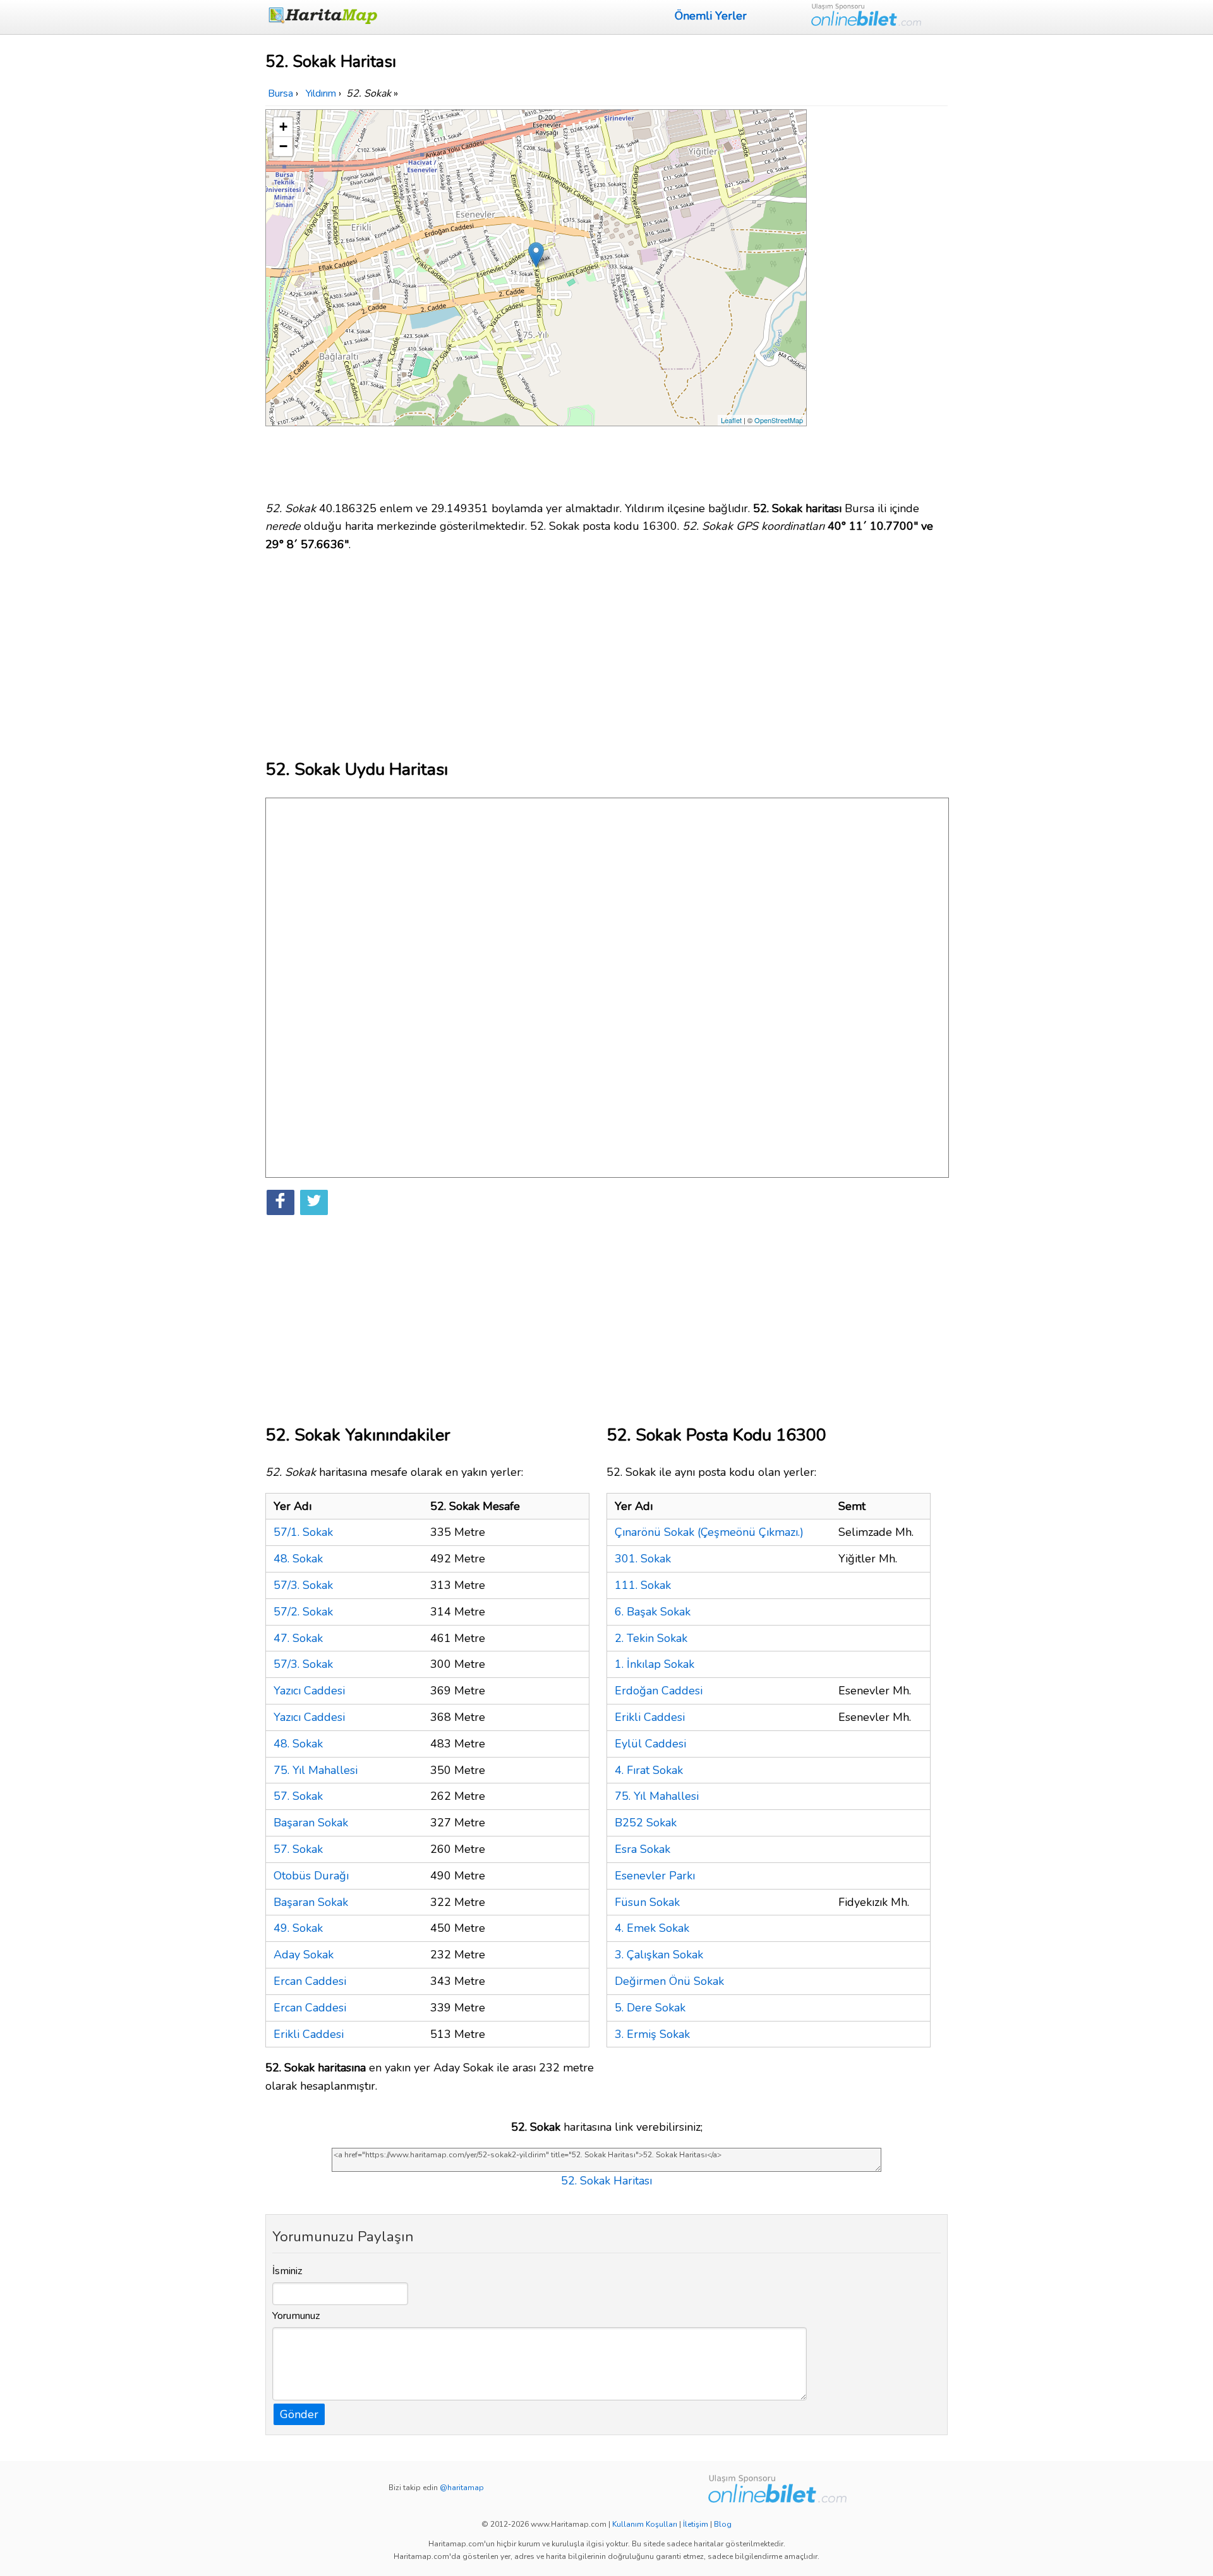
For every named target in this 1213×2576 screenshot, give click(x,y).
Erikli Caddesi (309, 2034)
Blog (723, 2524)
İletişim (696, 2524)
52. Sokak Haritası (606, 2181)
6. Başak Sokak (653, 1612)
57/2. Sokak (303, 1612)
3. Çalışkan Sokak (659, 1955)
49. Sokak (298, 1928)
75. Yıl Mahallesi (316, 1770)
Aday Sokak (304, 1955)
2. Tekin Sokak (651, 1638)
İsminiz (287, 2271)
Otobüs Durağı (311, 1876)
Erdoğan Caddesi (659, 1691)
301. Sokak (643, 1559)
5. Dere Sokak (650, 2008)
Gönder (299, 2414)
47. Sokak (298, 1638)
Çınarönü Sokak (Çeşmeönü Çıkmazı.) (709, 1532)
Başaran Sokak (311, 1823)
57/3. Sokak (303, 1585)
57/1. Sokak (303, 1532)
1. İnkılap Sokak (655, 1664)
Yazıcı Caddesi (309, 1691)
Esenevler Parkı (655, 1876)
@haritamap (462, 2488)
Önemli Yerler (711, 16)
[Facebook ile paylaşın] (281, 1202)
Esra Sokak (643, 1849)
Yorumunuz (296, 2316)
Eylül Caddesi (650, 1744)
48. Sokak (298, 1559)
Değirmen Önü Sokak (669, 1981)
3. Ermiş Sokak (652, 2034)
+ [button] (283, 127)
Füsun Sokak (647, 1902)
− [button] (283, 146)
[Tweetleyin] (314, 1202)
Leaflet (731, 420)
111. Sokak (643, 1585)
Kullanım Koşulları (645, 2524)
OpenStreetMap (779, 420)
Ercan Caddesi (310, 1981)
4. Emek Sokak (652, 1928)
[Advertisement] (879, 299)
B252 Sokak (646, 1823)
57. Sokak (298, 1796)
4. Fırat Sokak (649, 1770)
